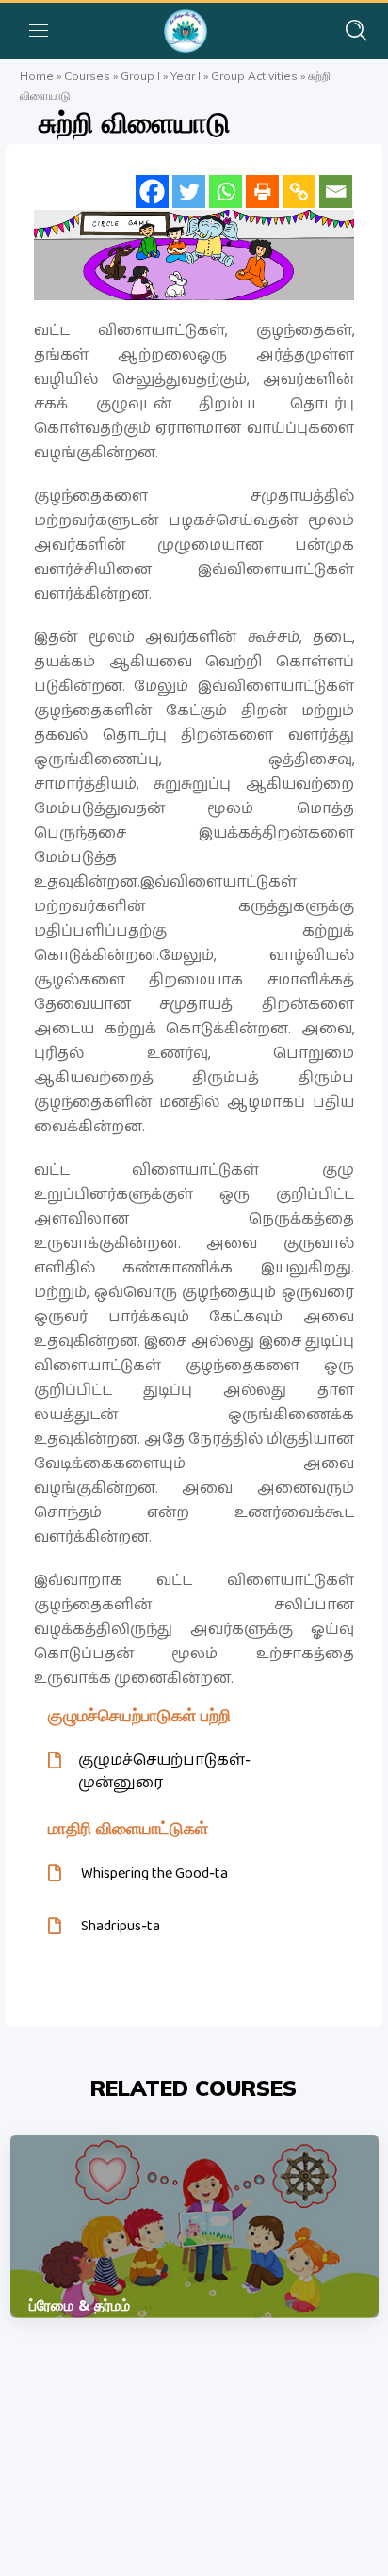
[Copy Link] (299, 192)
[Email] (336, 192)
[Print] (262, 192)
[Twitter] (189, 192)
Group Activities (254, 76)
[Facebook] (152, 192)
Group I (140, 76)
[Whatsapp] (226, 192)
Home (37, 76)
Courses (87, 76)
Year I (186, 76)
